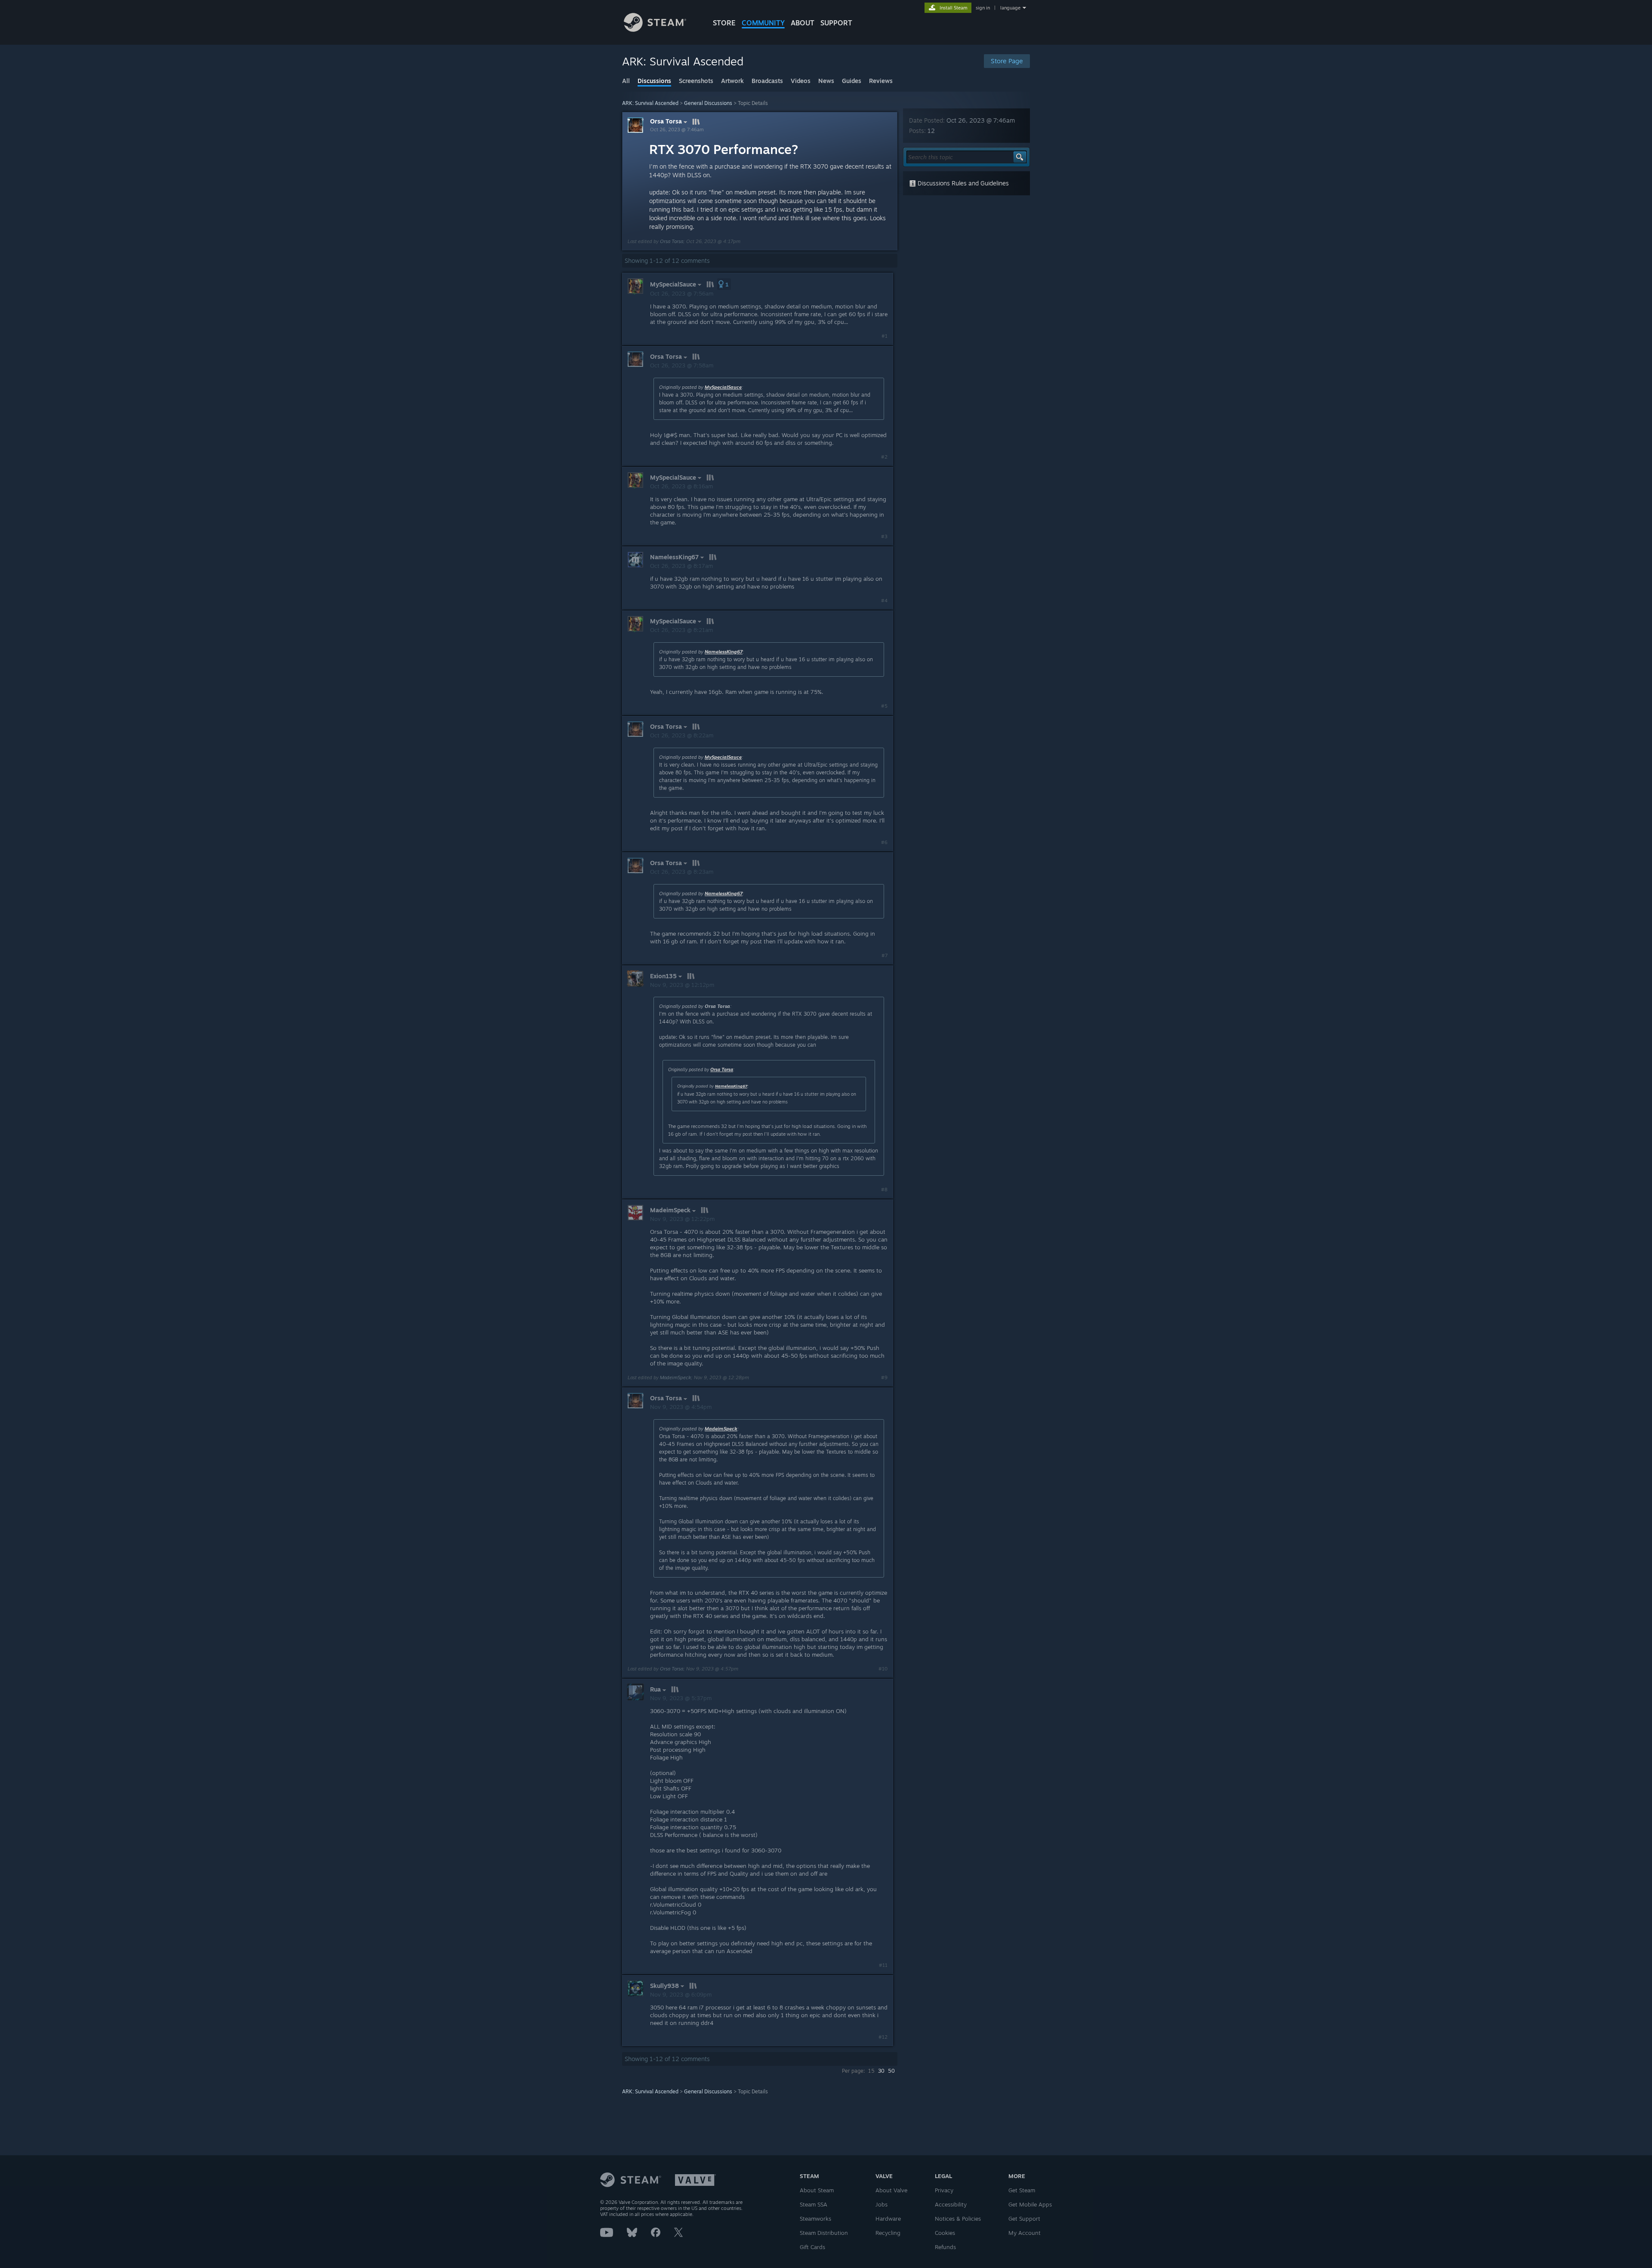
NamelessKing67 (724, 652)
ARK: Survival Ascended (650, 103)
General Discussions (708, 103)
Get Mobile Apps (1030, 2204)
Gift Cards (812, 2247)
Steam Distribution (824, 2233)
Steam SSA (814, 2204)
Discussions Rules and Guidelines (962, 183)
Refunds (945, 2247)
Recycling (888, 2233)
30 (881, 2071)
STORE (724, 23)
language (1010, 8)
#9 (884, 1377)
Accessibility (951, 2204)
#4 (884, 601)
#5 (884, 706)
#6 (884, 842)
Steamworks (815, 2219)
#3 (884, 536)
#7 (885, 955)
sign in (983, 8)
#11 (883, 1965)
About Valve (891, 2190)
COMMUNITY (763, 23)
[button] (724, 284)
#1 (885, 336)
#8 (884, 1189)
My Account (1025, 2233)
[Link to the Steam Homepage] (655, 29)
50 (891, 2071)
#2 (884, 457)
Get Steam (1022, 2190)
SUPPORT (836, 23)
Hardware (888, 2219)
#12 (883, 2037)
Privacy (944, 2190)
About (803, 23)
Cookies (945, 2233)
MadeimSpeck (675, 1377)
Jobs (881, 2204)
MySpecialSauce (723, 387)
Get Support (1024, 2219)
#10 (883, 1669)
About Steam (817, 2190)
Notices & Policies (958, 2219)
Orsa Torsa (666, 121)
